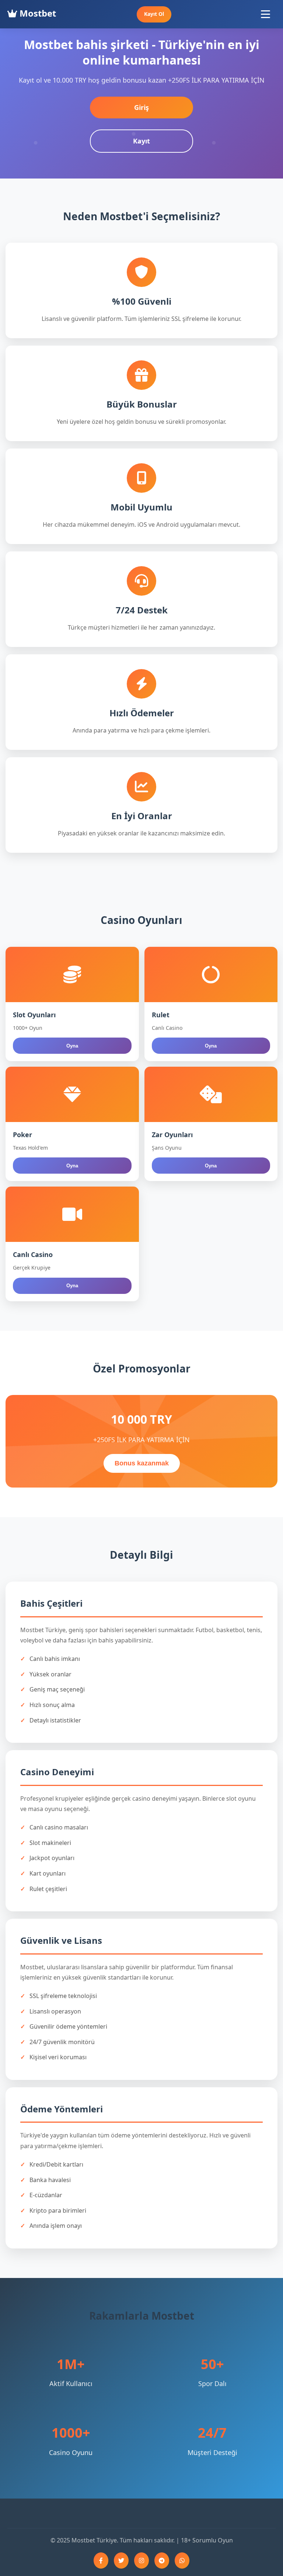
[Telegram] (162, 2561)
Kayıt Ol (154, 14)
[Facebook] (101, 2561)
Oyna (72, 1046)
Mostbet (37, 13)
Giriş (141, 107)
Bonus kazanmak (142, 1463)
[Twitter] (121, 2561)
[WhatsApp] (182, 2561)
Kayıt (141, 141)
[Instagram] (141, 2561)
